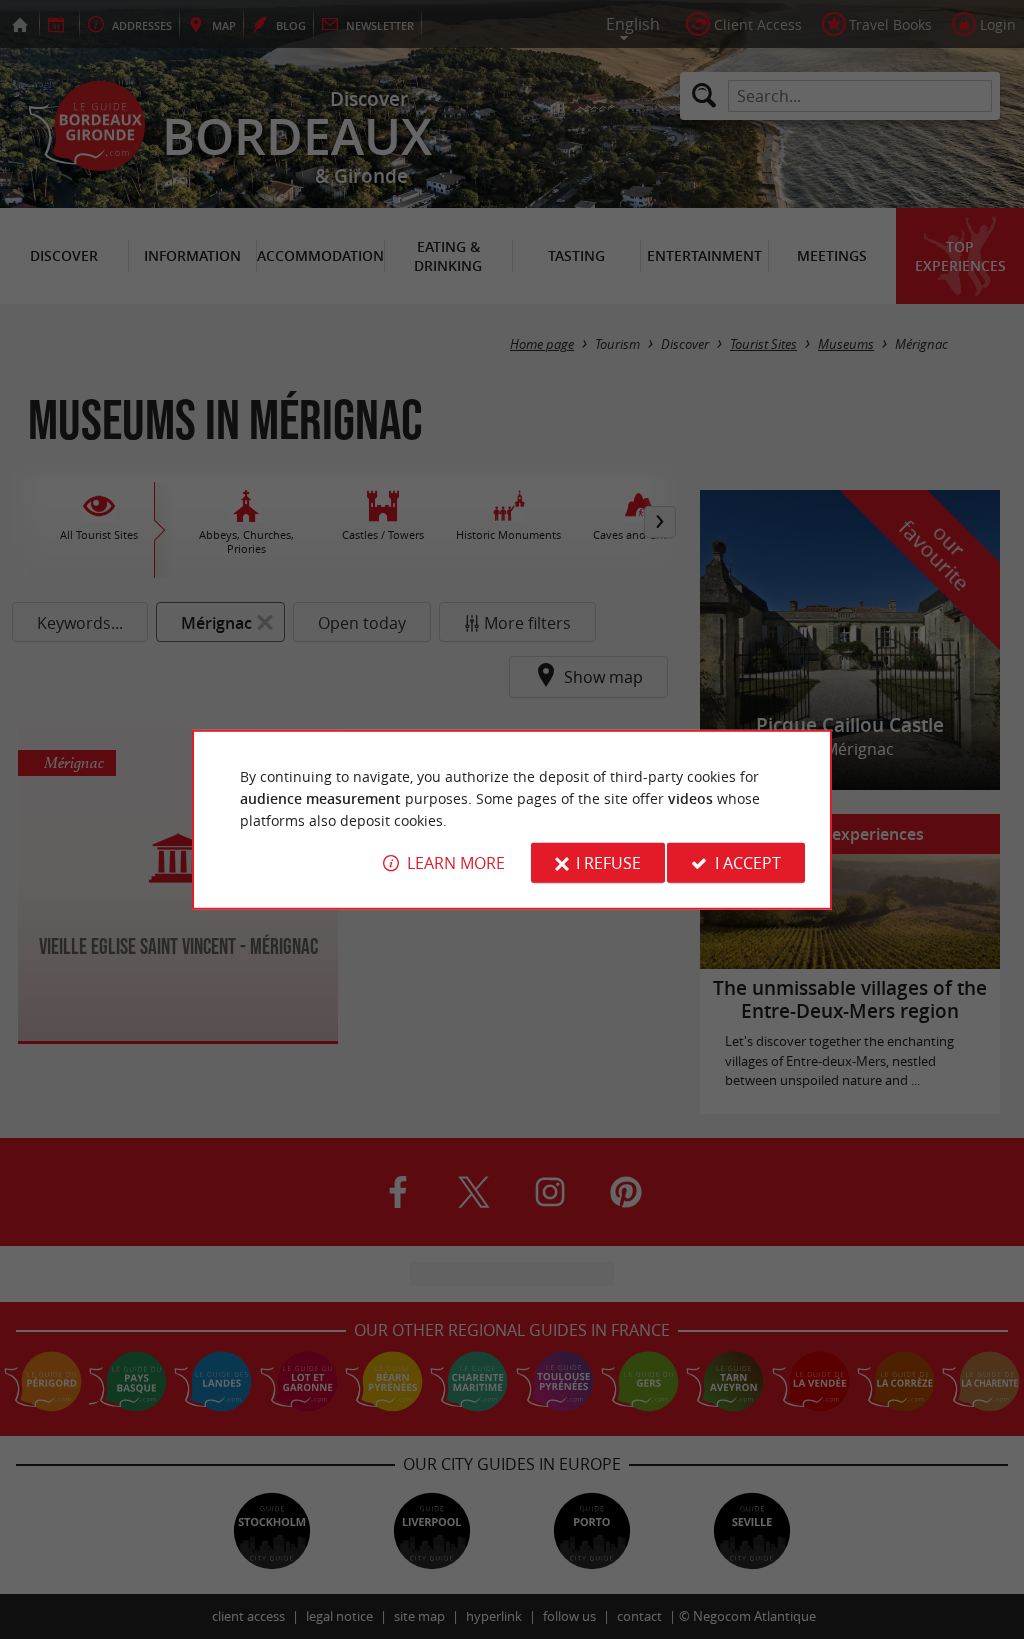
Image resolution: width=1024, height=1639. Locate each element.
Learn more (456, 863)
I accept (748, 863)
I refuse (608, 863)
